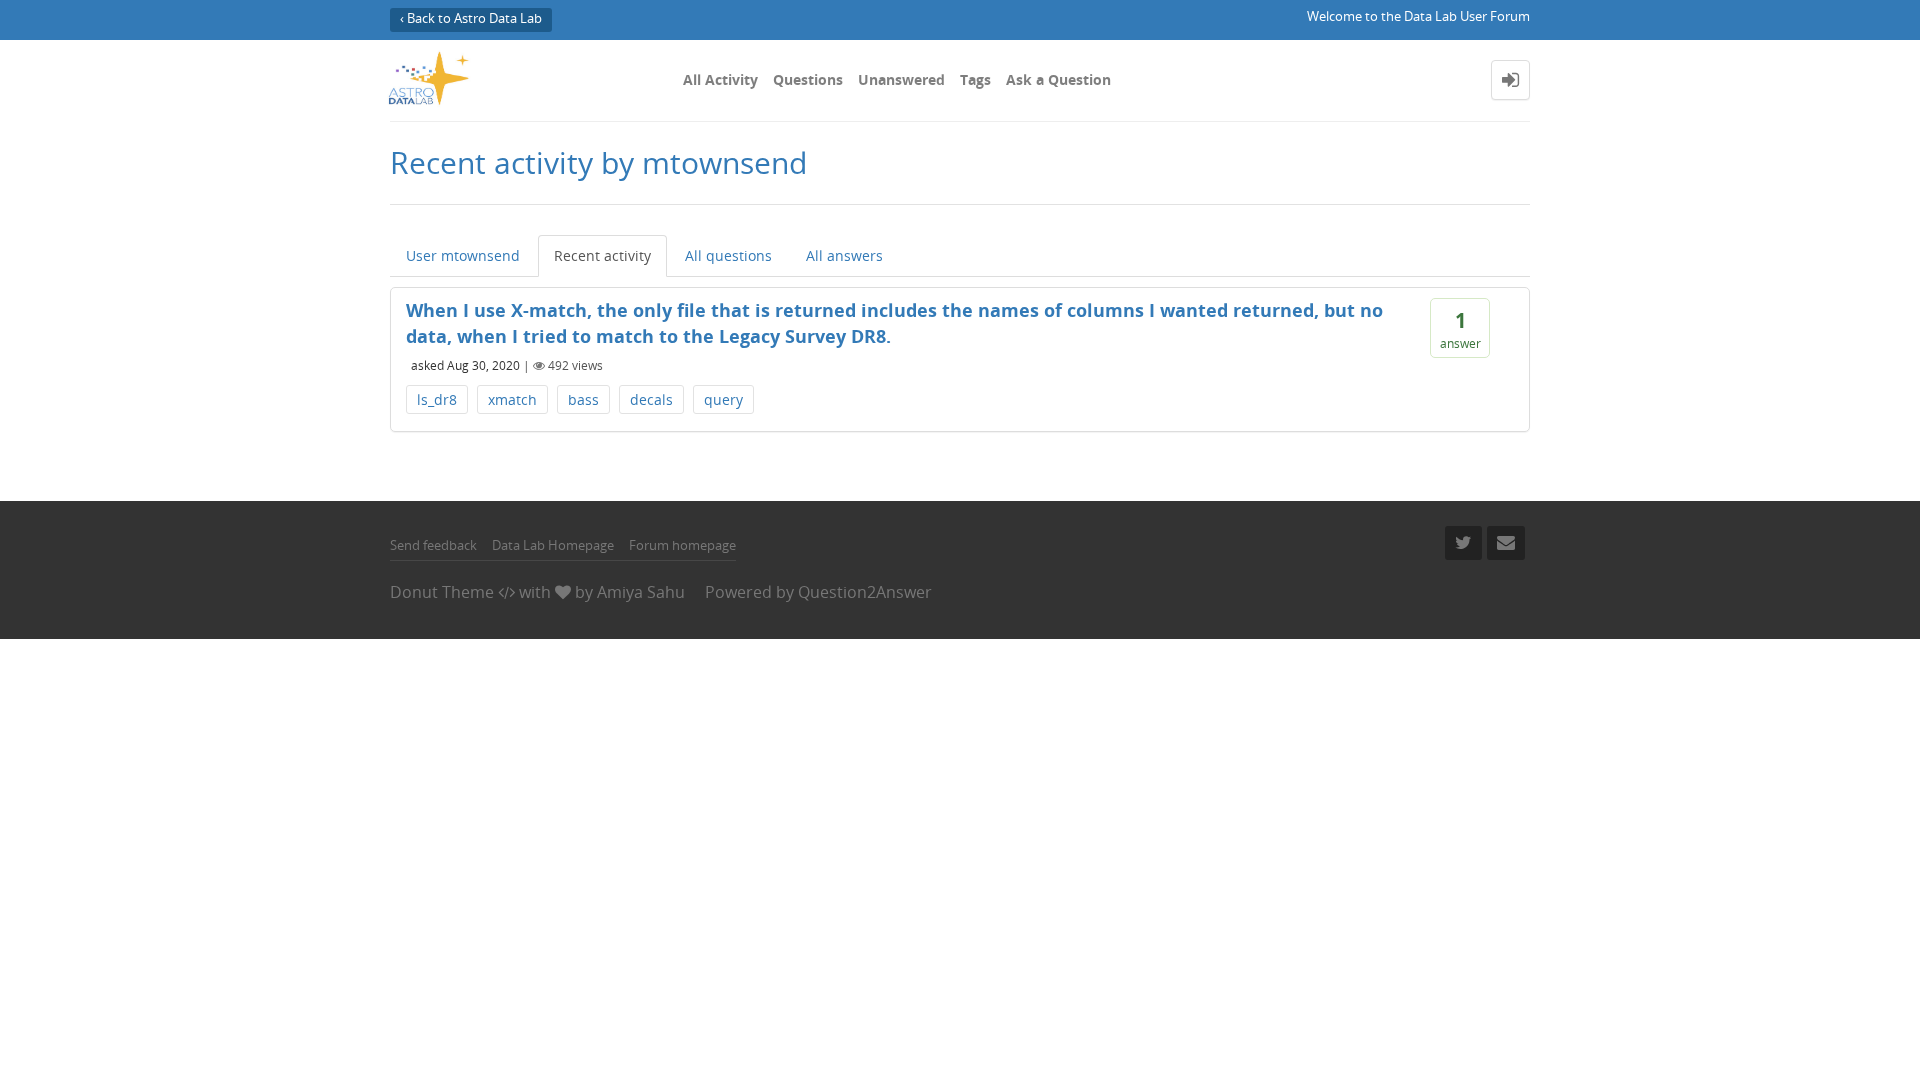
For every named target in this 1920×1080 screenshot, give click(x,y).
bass (583, 399)
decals (651, 399)
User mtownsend (463, 255)
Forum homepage (682, 545)
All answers (844, 255)
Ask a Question (1058, 79)
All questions (728, 255)
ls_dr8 (437, 399)
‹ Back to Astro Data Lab (471, 18)
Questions (808, 79)
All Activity (720, 79)
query (723, 399)
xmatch (512, 399)
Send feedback (433, 545)
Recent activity (602, 255)
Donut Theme (442, 592)
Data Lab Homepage (553, 545)
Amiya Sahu (641, 592)
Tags (975, 79)
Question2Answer (865, 592)
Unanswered (901, 79)
